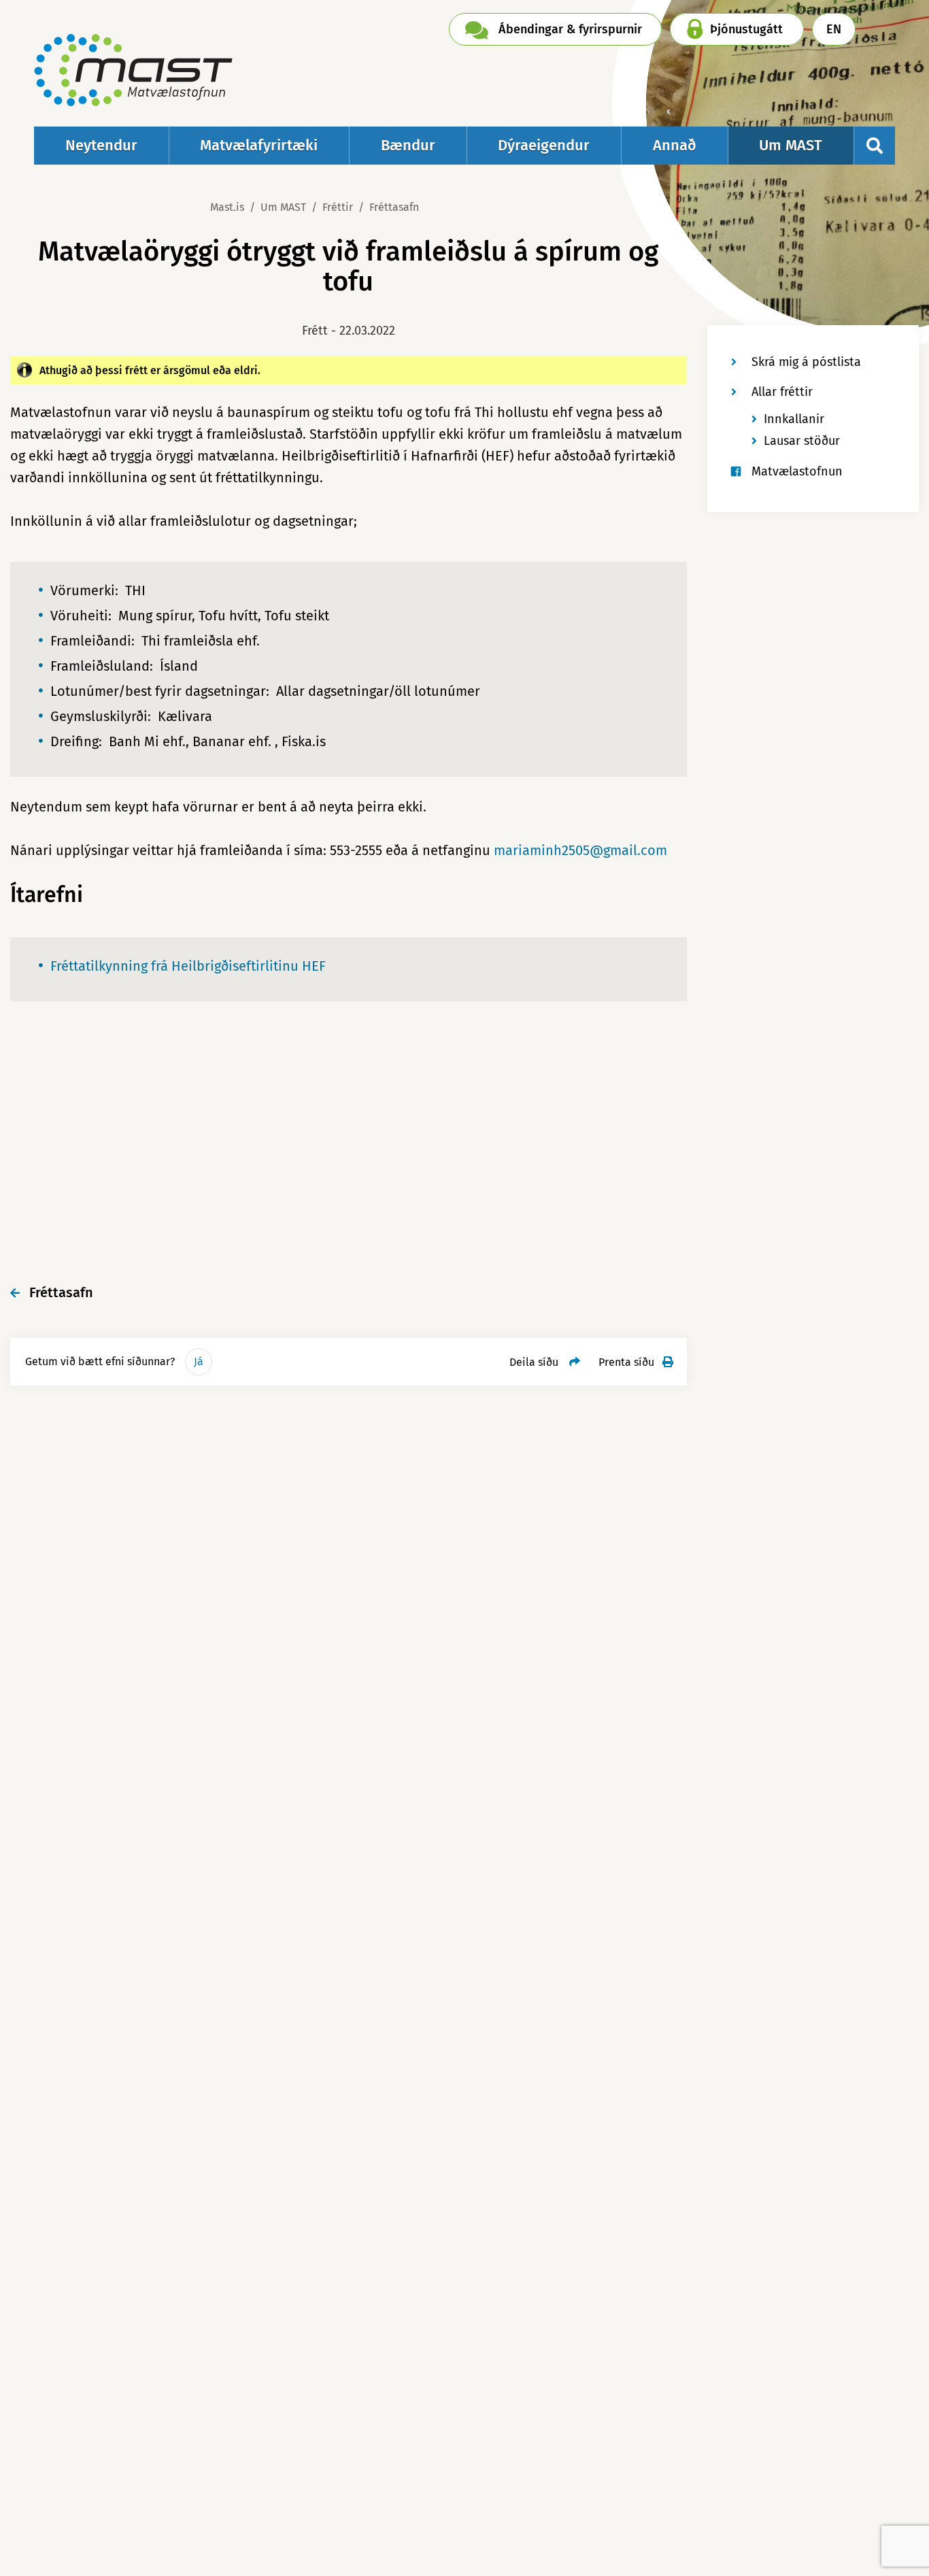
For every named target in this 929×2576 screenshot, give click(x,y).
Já (199, 1361)
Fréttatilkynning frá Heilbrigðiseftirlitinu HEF (188, 966)
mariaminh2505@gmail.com (580, 850)
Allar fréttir (782, 392)
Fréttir (338, 207)
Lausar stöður (802, 441)
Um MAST (283, 207)
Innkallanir (794, 419)
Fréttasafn (394, 207)
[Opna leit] (875, 146)
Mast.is (227, 207)
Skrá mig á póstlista (806, 362)
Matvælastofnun (797, 471)
